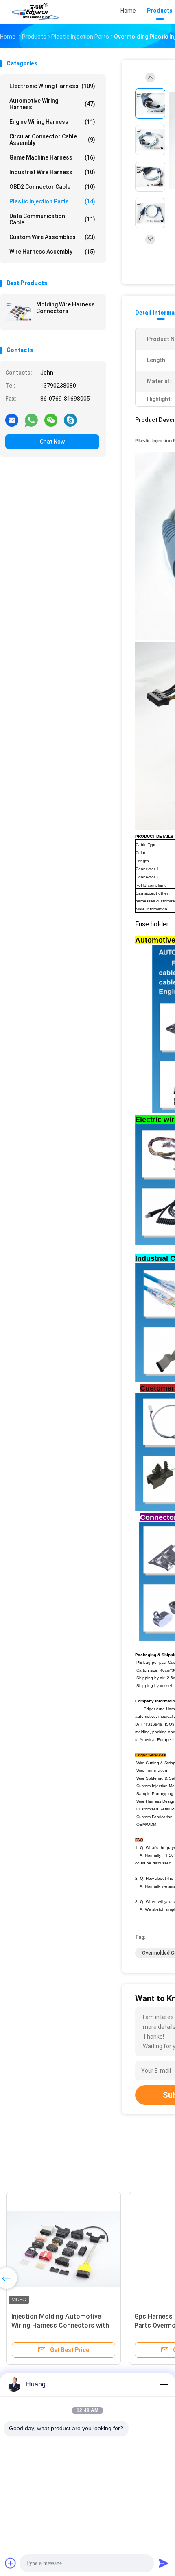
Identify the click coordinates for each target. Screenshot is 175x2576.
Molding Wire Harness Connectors (66, 308)
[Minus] (164, 2384)
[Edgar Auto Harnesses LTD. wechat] (51, 420)
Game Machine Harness (52, 157)
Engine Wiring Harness (52, 122)
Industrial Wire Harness (52, 172)
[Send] (164, 2563)
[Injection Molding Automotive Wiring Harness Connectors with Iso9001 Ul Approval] (63, 2249)
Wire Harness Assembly (52, 252)
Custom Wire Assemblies (52, 237)
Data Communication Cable (52, 219)
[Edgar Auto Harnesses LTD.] (36, 12)
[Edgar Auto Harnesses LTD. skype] (70, 420)
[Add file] (11, 2563)
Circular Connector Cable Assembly (52, 140)
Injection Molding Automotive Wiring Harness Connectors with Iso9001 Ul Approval (60, 2325)
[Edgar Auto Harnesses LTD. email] (12, 420)
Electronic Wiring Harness (52, 86)
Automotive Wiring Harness (52, 104)
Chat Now (52, 442)
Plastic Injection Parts (52, 201)
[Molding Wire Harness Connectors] (19, 312)
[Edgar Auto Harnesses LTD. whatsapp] (31, 420)
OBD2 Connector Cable (52, 187)
